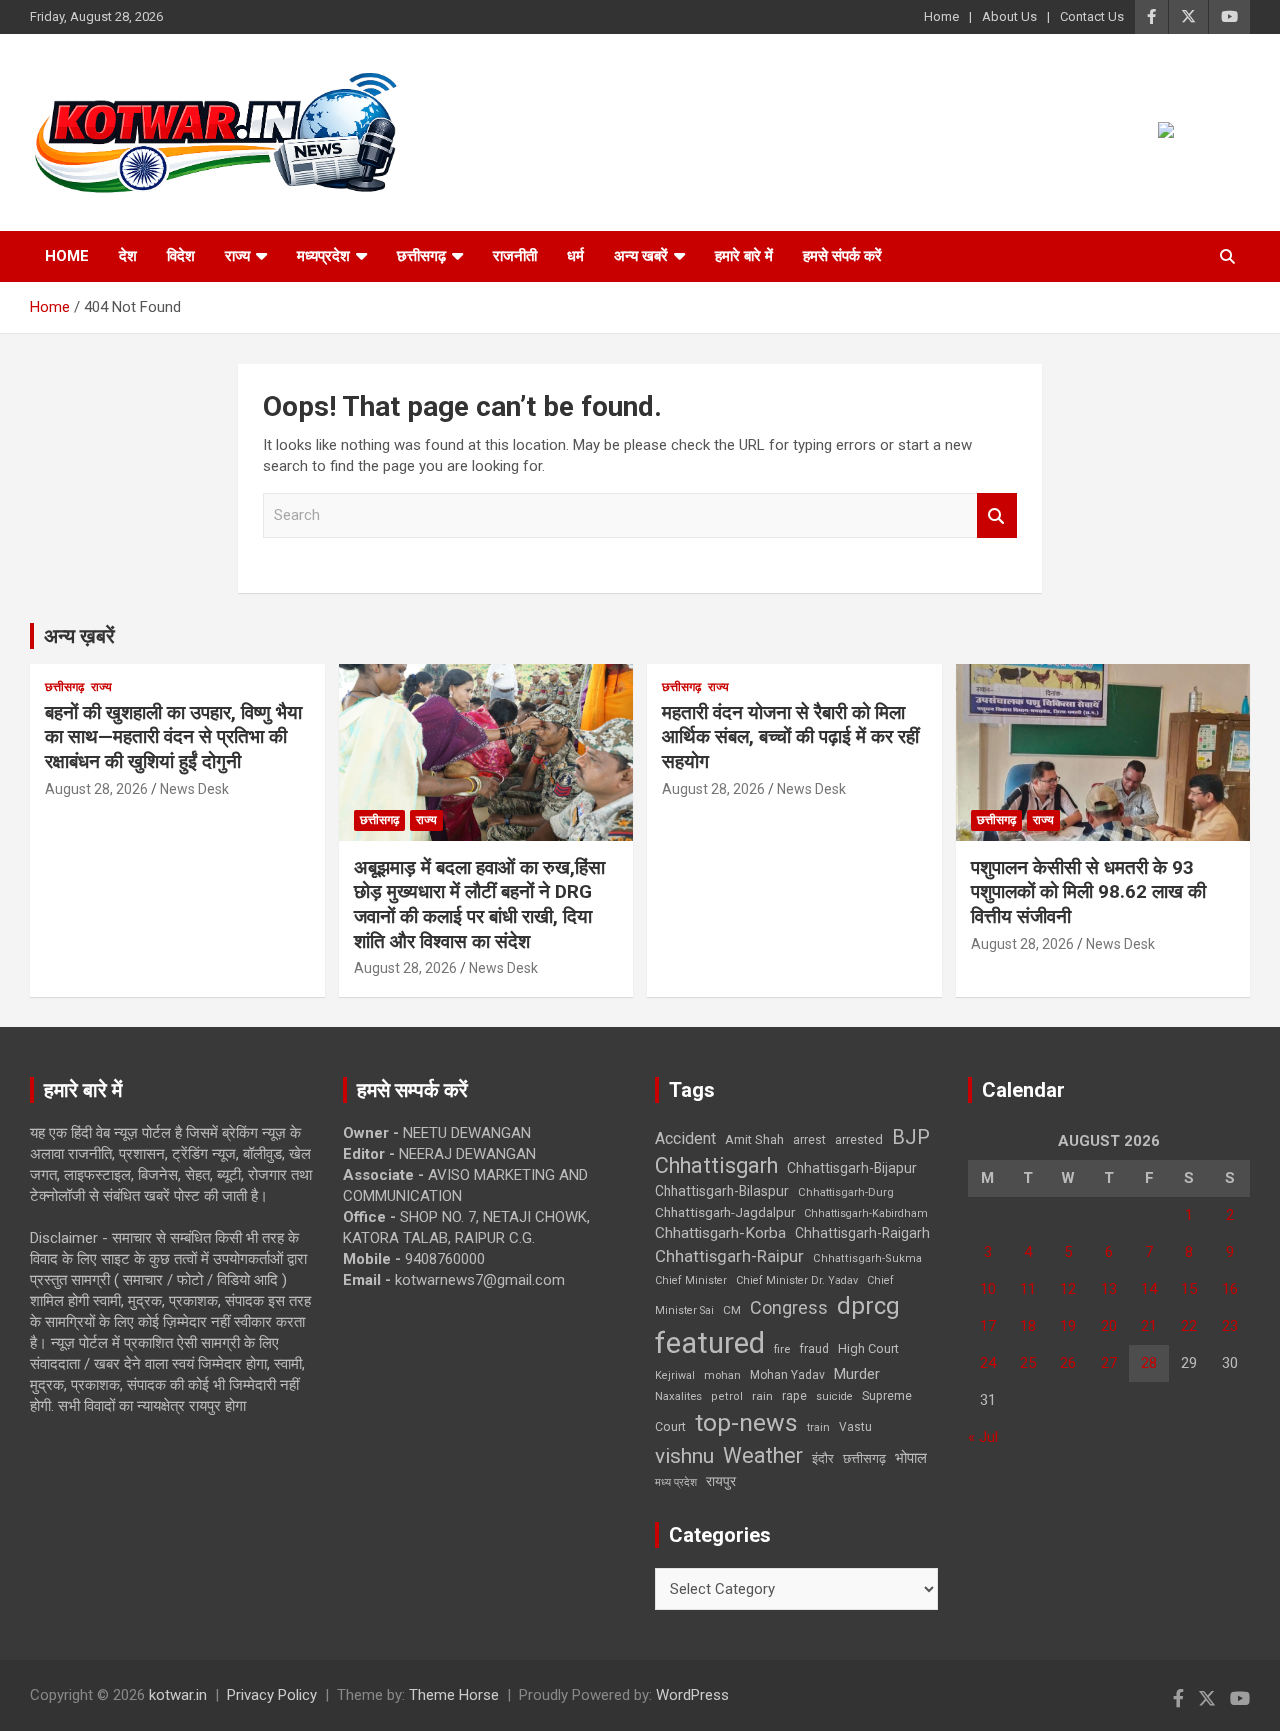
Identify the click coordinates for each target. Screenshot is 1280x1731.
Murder (857, 1374)
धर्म (575, 256)
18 (1028, 1326)
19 (1068, 1326)
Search (997, 515)
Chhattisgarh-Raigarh (862, 1233)
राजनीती (515, 256)
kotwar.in (178, 1695)
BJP (911, 1137)
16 (1230, 1289)
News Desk (194, 789)
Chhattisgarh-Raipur (729, 1256)
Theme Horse (454, 1695)
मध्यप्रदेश (323, 256)
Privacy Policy (272, 1695)
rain (762, 1396)
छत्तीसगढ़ (421, 256)
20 (1109, 1326)
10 (988, 1289)
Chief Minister (691, 1280)
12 (1068, 1289)
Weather (763, 1455)
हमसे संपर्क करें (842, 256)
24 (988, 1363)
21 (1149, 1326)
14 (1149, 1289)
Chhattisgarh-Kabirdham (866, 1213)
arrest (809, 1140)
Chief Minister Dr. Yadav (797, 1280)
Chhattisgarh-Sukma (867, 1258)
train (818, 1427)
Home (941, 16)
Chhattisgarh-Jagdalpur (725, 1212)
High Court (868, 1348)
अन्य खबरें (641, 256)
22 (1189, 1326)
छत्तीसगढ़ (864, 1458)
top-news (746, 1422)
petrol (727, 1396)
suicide (834, 1396)
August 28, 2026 (96, 789)
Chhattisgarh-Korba (720, 1233)
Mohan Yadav (787, 1375)
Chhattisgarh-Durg (846, 1192)
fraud (814, 1349)
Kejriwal (675, 1375)
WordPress (692, 1695)
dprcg (868, 1306)
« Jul (983, 1437)
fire (782, 1349)
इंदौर (823, 1458)
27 (1109, 1363)
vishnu (684, 1456)
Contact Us (1092, 16)
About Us (1009, 16)
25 (1028, 1363)
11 (1028, 1289)
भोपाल (911, 1458)
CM (732, 1310)
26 (1068, 1363)
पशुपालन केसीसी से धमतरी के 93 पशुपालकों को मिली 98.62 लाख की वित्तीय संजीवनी (1088, 892)
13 (1109, 1289)
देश (128, 256)
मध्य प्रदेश (676, 1482)
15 (1189, 1289)
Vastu (855, 1427)
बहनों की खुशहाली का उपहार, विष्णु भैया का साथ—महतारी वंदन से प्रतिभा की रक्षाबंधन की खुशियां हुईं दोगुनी (173, 737)
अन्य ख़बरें (79, 636)
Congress (789, 1307)
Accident (685, 1138)
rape (794, 1395)
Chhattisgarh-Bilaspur (722, 1191)
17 (988, 1326)
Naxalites (678, 1396)
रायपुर (721, 1481)
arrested (859, 1139)
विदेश (181, 256)
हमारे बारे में (744, 256)
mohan (722, 1375)
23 (1230, 1326)
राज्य (237, 256)
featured (710, 1343)
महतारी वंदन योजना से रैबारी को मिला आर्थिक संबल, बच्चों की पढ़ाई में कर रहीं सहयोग (790, 737)
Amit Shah (754, 1139)
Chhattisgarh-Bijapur (852, 1168)
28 (1149, 1363)
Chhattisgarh (716, 1165)
